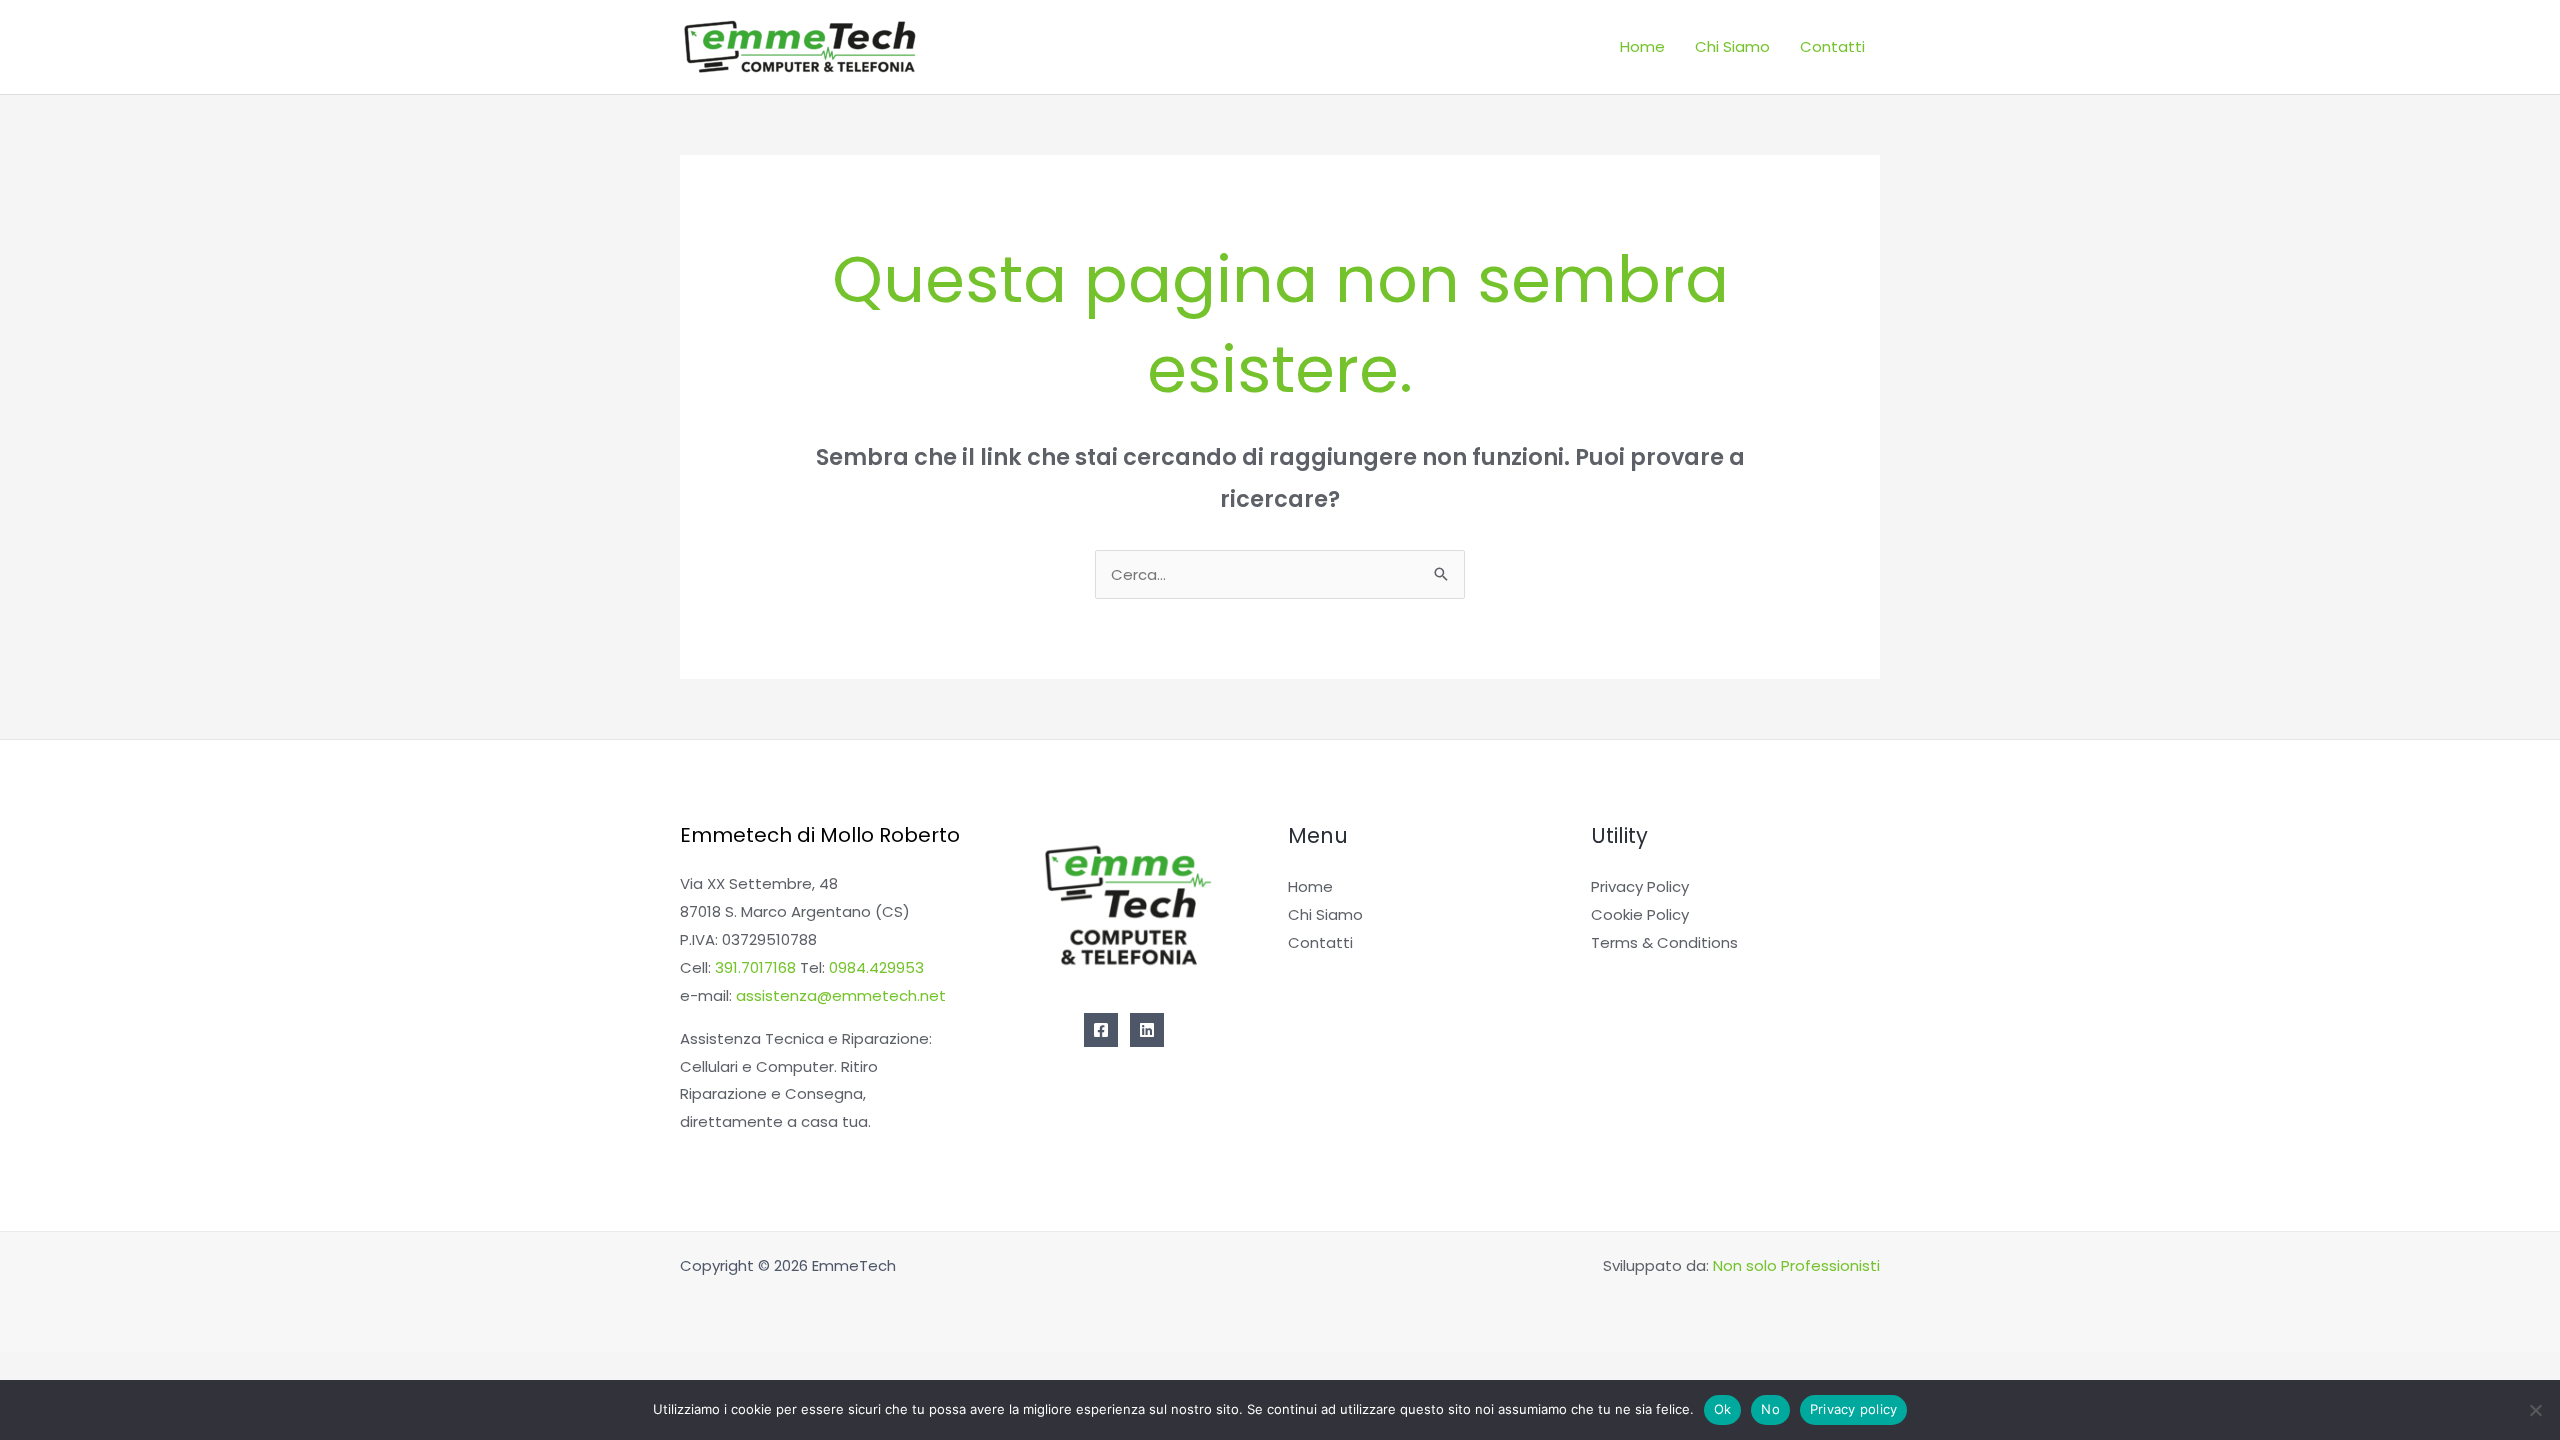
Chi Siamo (1732, 46)
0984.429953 (876, 967)
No (1770, 1409)
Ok (1723, 1409)
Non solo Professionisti (1796, 1265)
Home (1642, 46)
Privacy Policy (1640, 886)
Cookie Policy (1640, 914)
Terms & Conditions (1664, 942)
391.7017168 (755, 967)
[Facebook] (1101, 1030)
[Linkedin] (1147, 1030)
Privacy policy (1854, 1409)
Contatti (1832, 46)
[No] (2535, 1410)
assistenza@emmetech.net (841, 995)
